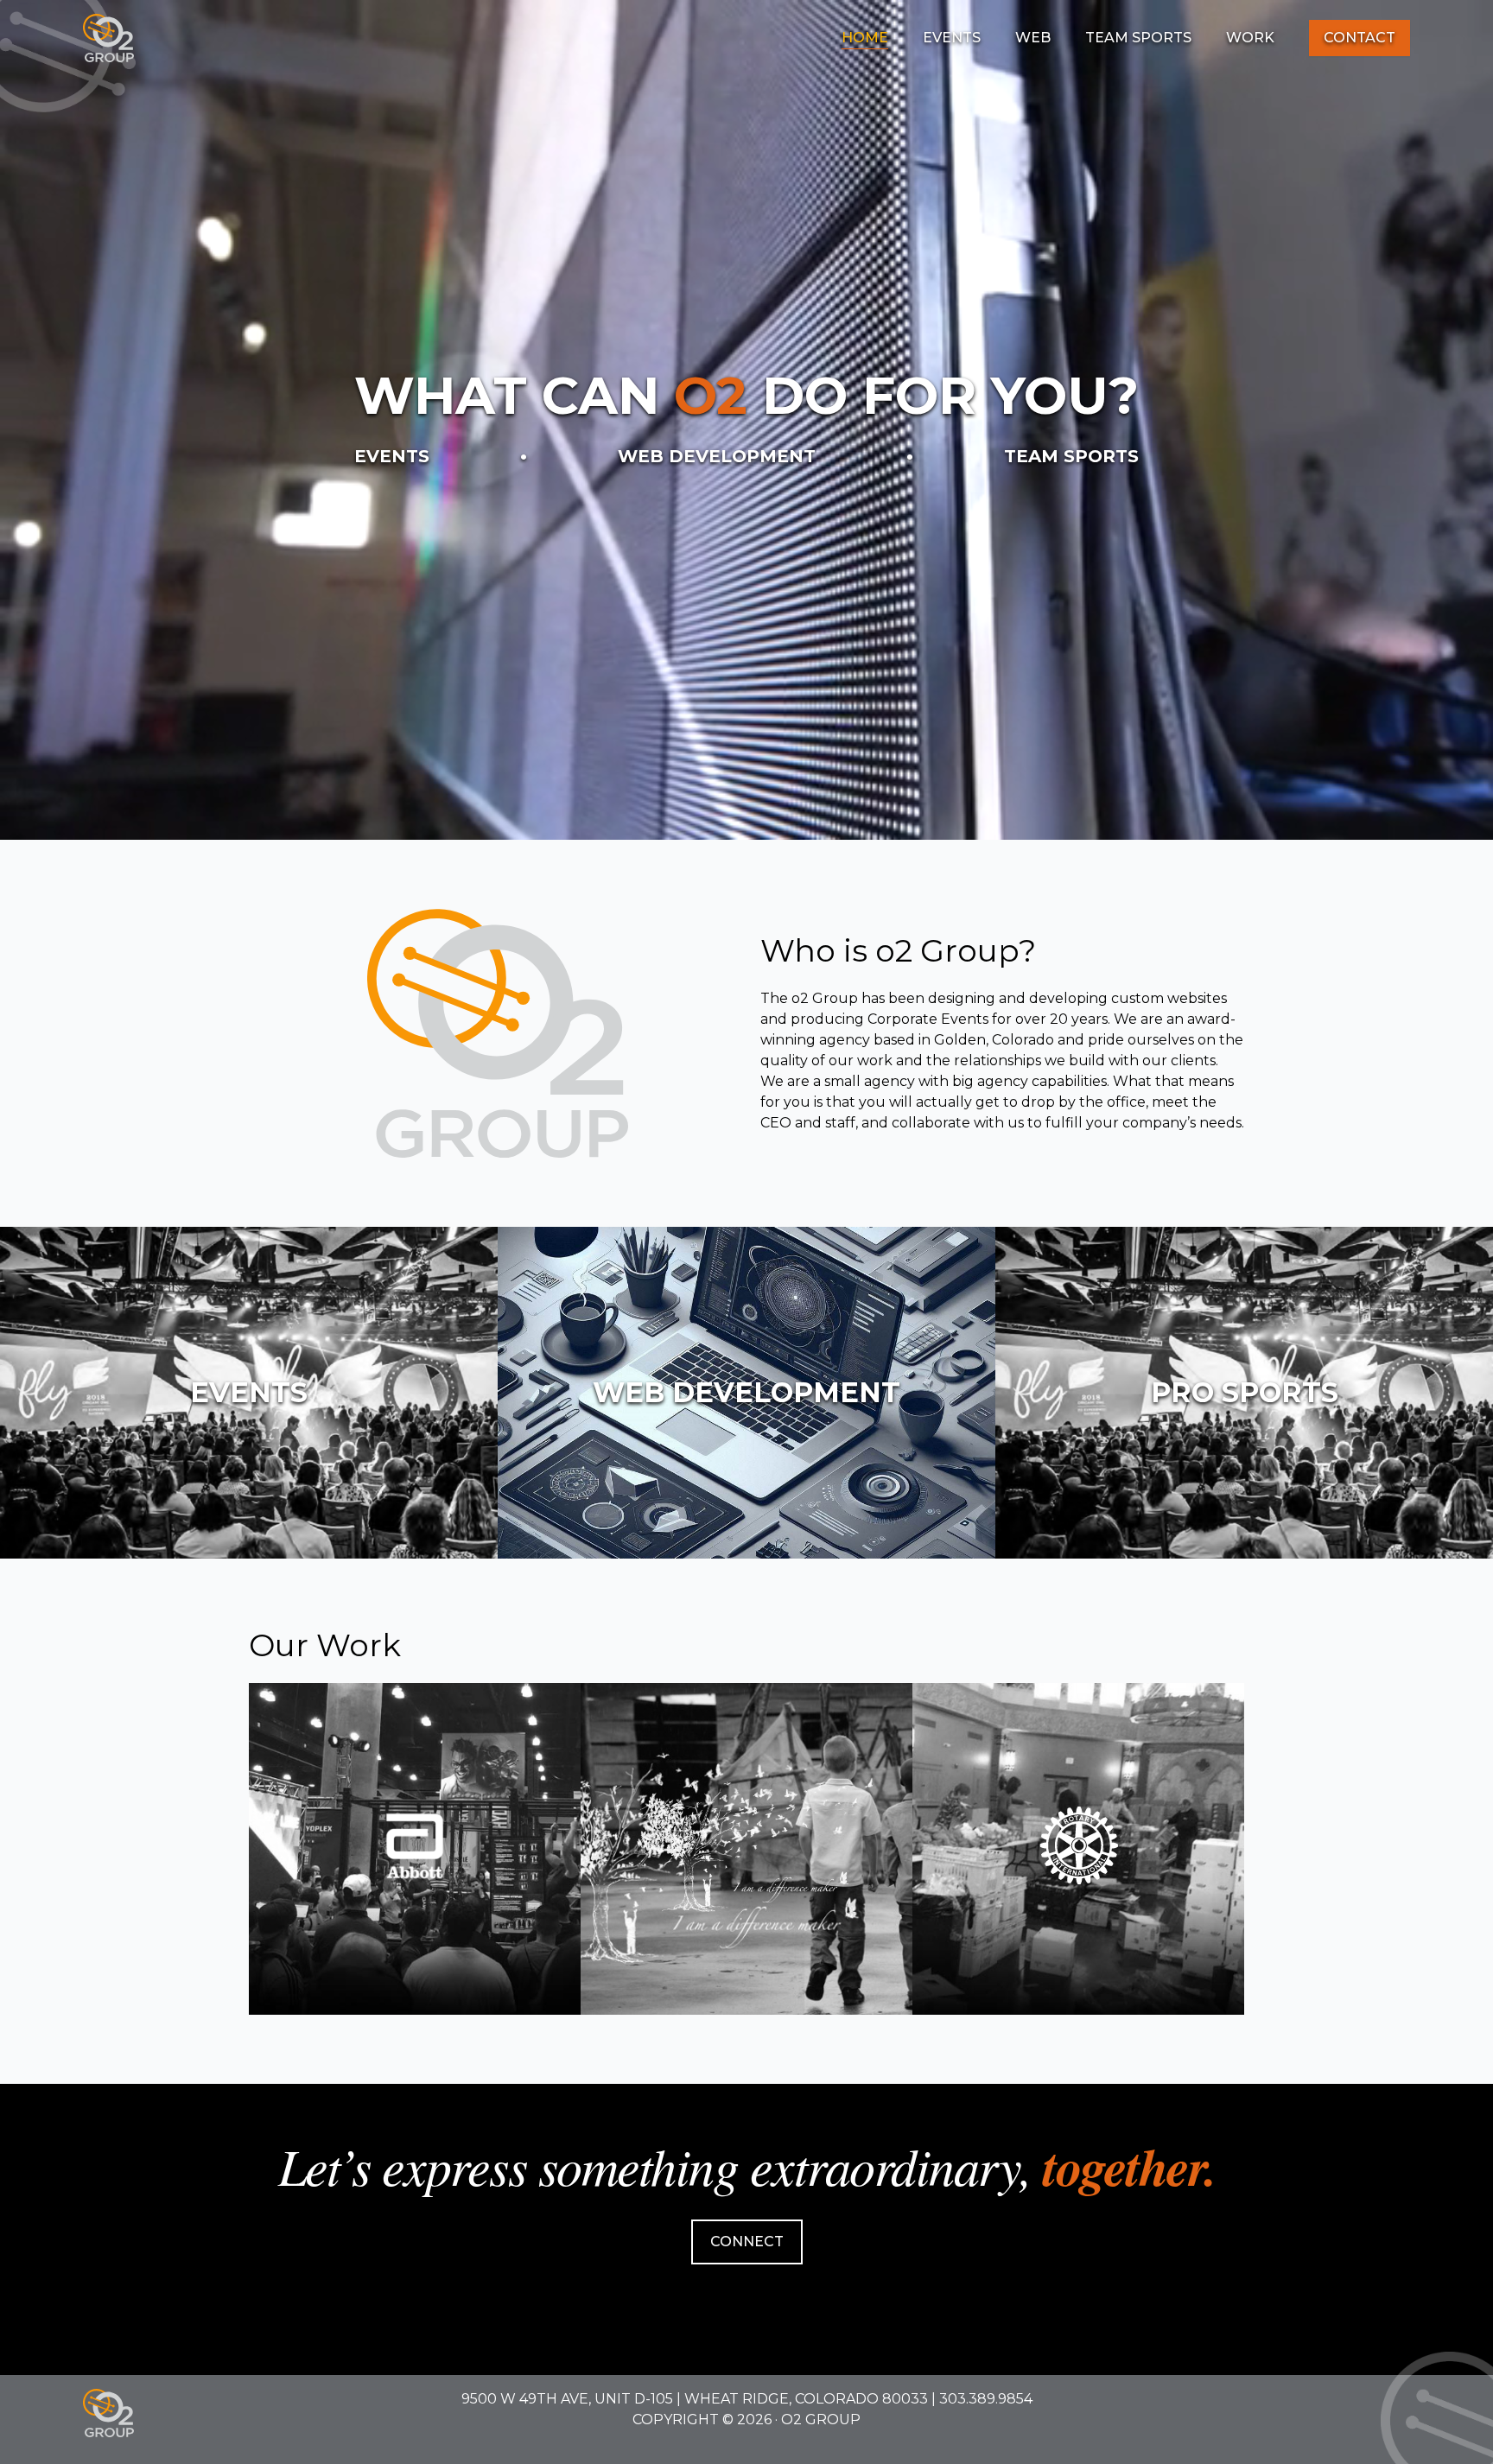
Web (1033, 38)
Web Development (717, 456)
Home (865, 38)
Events (952, 38)
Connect (747, 2242)
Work (1250, 38)
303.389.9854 (986, 2399)
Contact (1360, 38)
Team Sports (1138, 38)
